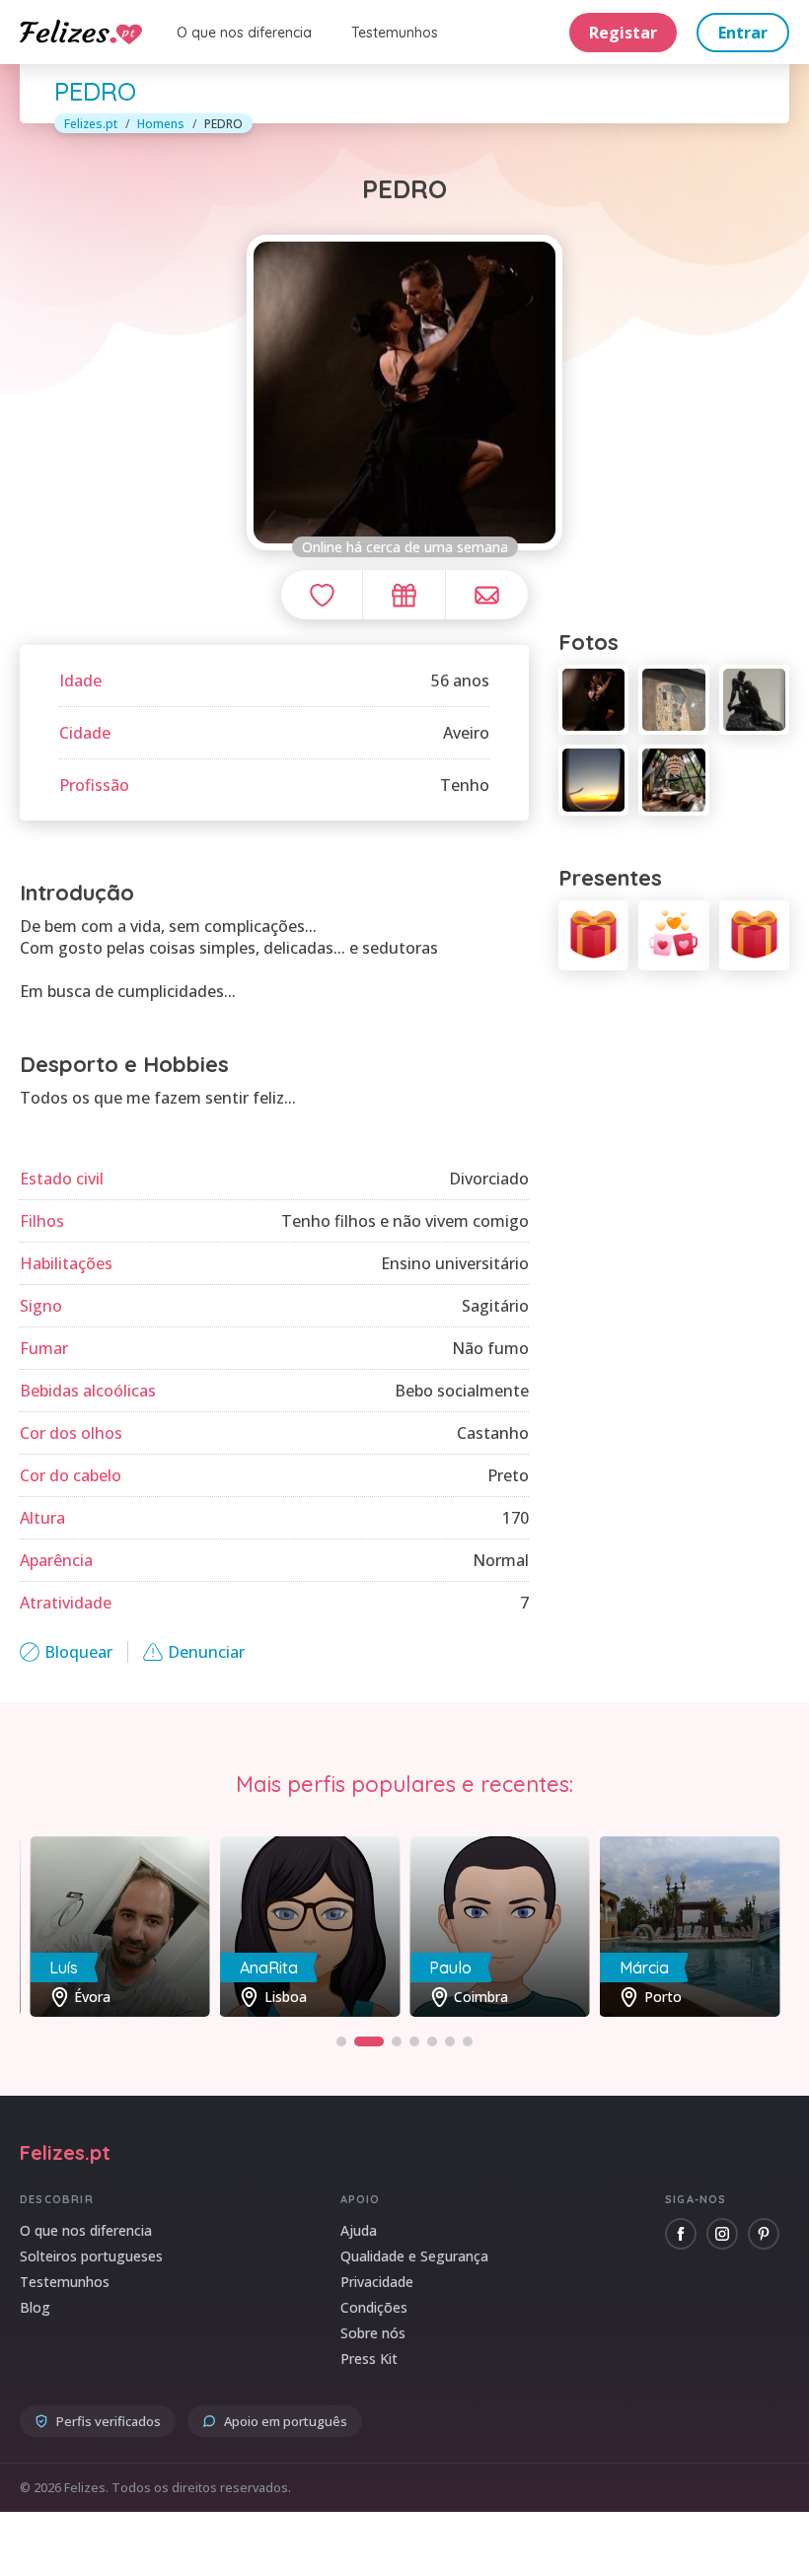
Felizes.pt (91, 124)
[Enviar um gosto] (322, 595)
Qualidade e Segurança (414, 2256)
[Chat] (487, 595)
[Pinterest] (764, 2234)
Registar (623, 33)
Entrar (743, 33)
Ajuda (359, 2230)
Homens (161, 124)
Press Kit (369, 2359)
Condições (374, 2307)
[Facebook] (681, 2234)
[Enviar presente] (404, 595)
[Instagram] (722, 2234)
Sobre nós (373, 2333)
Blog (35, 2307)
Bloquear (78, 1652)
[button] (341, 2041)
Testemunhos (395, 33)
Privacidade (377, 2282)
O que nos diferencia (244, 33)
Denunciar (206, 1652)
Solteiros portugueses (91, 2256)
